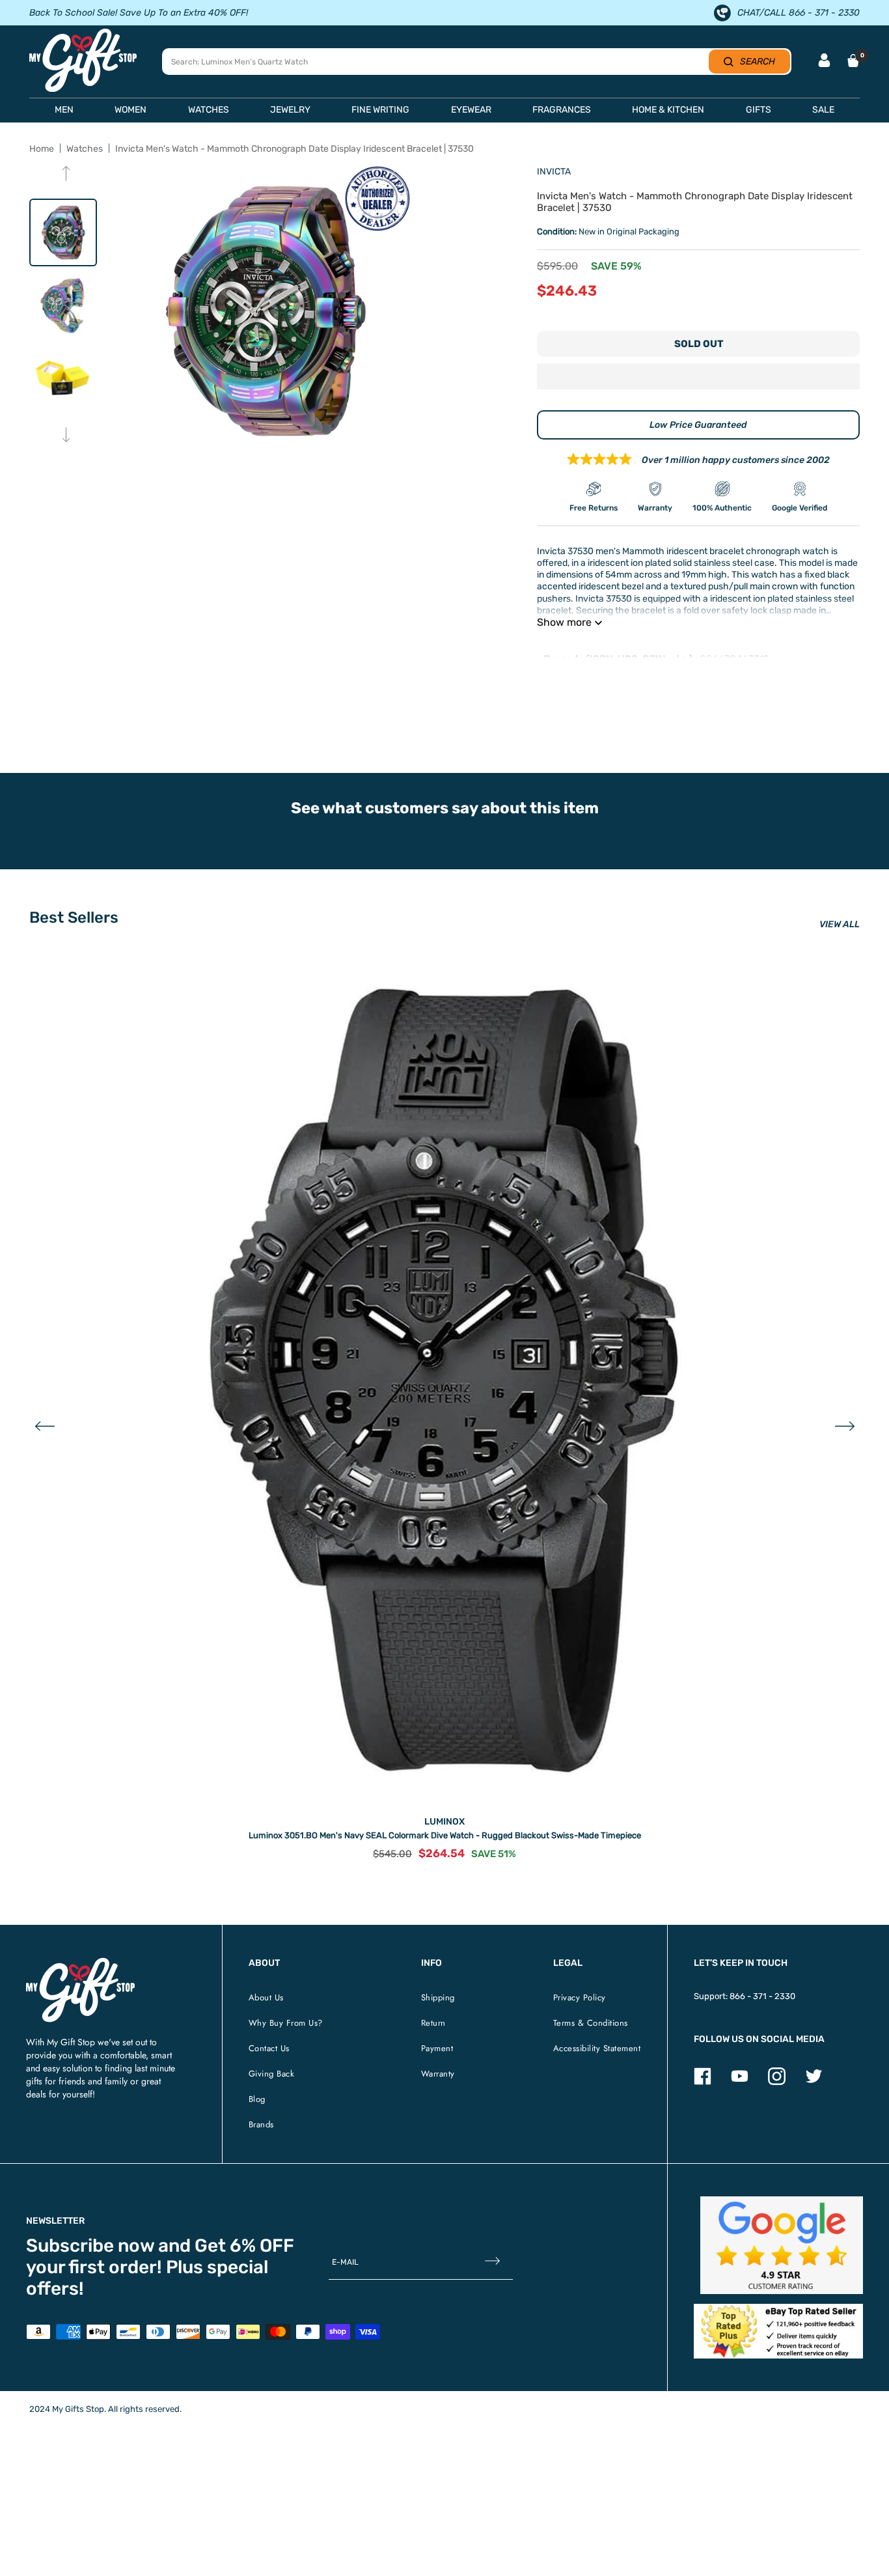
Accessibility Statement (597, 2048)
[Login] (824, 62)
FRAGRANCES (562, 110)
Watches (85, 149)
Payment (437, 2048)
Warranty (438, 2074)
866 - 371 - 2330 (762, 1996)
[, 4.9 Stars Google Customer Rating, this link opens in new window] (782, 2245)
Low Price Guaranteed (698, 425)
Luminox (444, 1822)
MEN (64, 110)
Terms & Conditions (591, 2023)
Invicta (554, 172)
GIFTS (759, 110)
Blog (257, 2099)
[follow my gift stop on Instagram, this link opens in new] (777, 2082)
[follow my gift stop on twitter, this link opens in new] (814, 2082)
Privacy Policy (580, 1997)
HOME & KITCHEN (668, 110)
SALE (823, 110)
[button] (698, 378)
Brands (261, 2124)
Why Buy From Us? (286, 2023)
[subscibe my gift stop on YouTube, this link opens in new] (740, 2082)
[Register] (492, 2262)
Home (42, 149)
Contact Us (269, 2048)
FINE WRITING (380, 110)
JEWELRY (290, 110)
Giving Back (272, 2074)
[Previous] (66, 175)
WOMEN (130, 110)
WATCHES (209, 110)
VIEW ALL (840, 924)
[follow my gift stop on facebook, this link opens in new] (703, 2082)
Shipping (438, 1997)
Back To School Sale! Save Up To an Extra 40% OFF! (139, 13)
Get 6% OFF (244, 2246)
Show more (564, 622)
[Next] (66, 436)
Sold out (699, 344)
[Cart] (853, 61)
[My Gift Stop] (80, 1963)
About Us (266, 1997)
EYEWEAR (471, 110)
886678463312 (734, 659)
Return (433, 2023)
